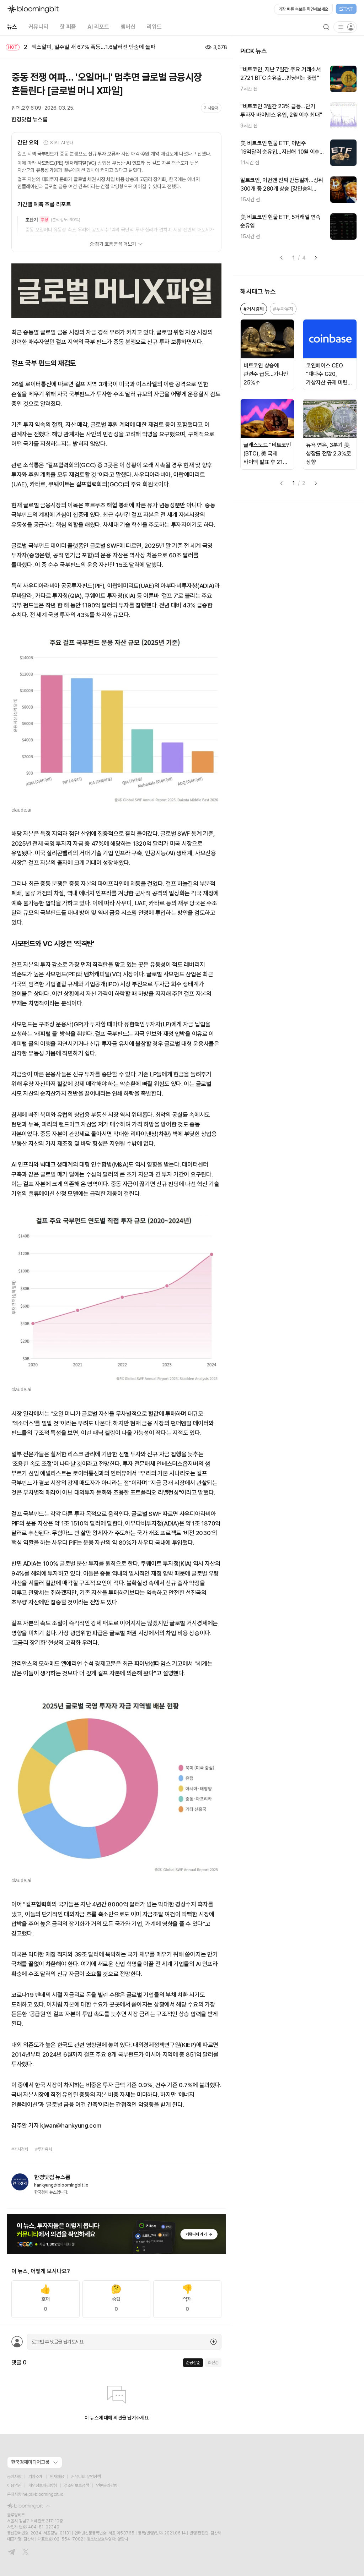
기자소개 (36, 2477)
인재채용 (57, 2477)
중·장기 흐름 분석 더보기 (113, 244)
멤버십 (128, 27)
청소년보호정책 (76, 2485)
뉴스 (12, 27)
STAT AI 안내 (62, 143)
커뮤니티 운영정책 (86, 2477)
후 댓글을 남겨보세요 (58, 2342)
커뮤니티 (38, 27)
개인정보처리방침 (43, 2485)
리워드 (154, 27)
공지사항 (14, 2477)
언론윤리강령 (107, 2485)
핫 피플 (68, 27)
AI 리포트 (98, 27)
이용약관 (14, 2485)
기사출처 (211, 108)
